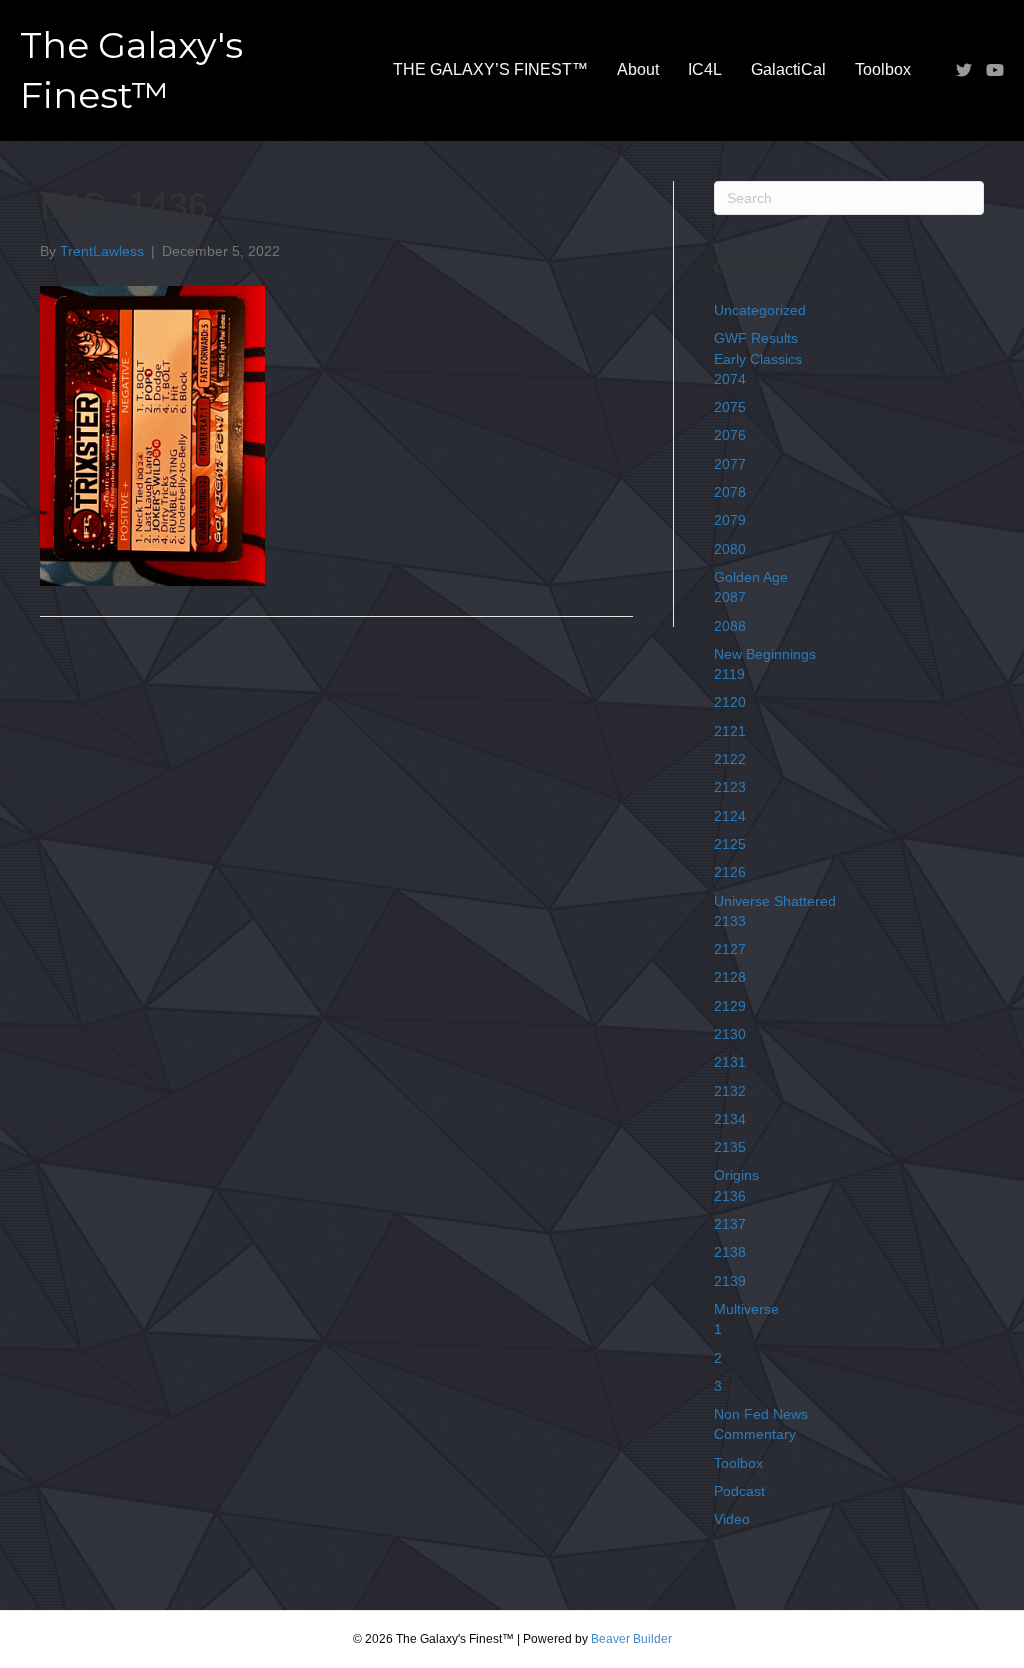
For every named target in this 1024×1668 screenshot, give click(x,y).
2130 (730, 1034)
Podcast (739, 1491)
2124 (730, 816)
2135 (730, 1147)
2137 (730, 1224)
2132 (730, 1091)
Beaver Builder (631, 1639)
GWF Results (756, 338)
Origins (736, 1175)
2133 (730, 921)
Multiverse (746, 1309)
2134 (730, 1119)
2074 (730, 379)
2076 (730, 435)
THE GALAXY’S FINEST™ (490, 69)
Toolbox (883, 69)
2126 (730, 872)
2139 (730, 1281)
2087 (730, 597)
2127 (730, 949)
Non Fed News (761, 1414)
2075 (730, 407)
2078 (730, 492)
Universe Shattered (775, 901)
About (638, 69)
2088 (730, 626)
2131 (730, 1062)
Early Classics (758, 359)
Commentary (755, 1434)
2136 (730, 1196)
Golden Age (751, 577)
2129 (730, 1006)
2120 (730, 702)
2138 (730, 1252)
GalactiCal (788, 69)
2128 (730, 977)
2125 (730, 844)
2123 (730, 787)
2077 (730, 464)
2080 (730, 549)
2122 (730, 759)
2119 (729, 674)
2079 (730, 520)
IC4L (705, 69)
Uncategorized (760, 310)
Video (732, 1519)
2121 (730, 731)
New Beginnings (765, 654)
